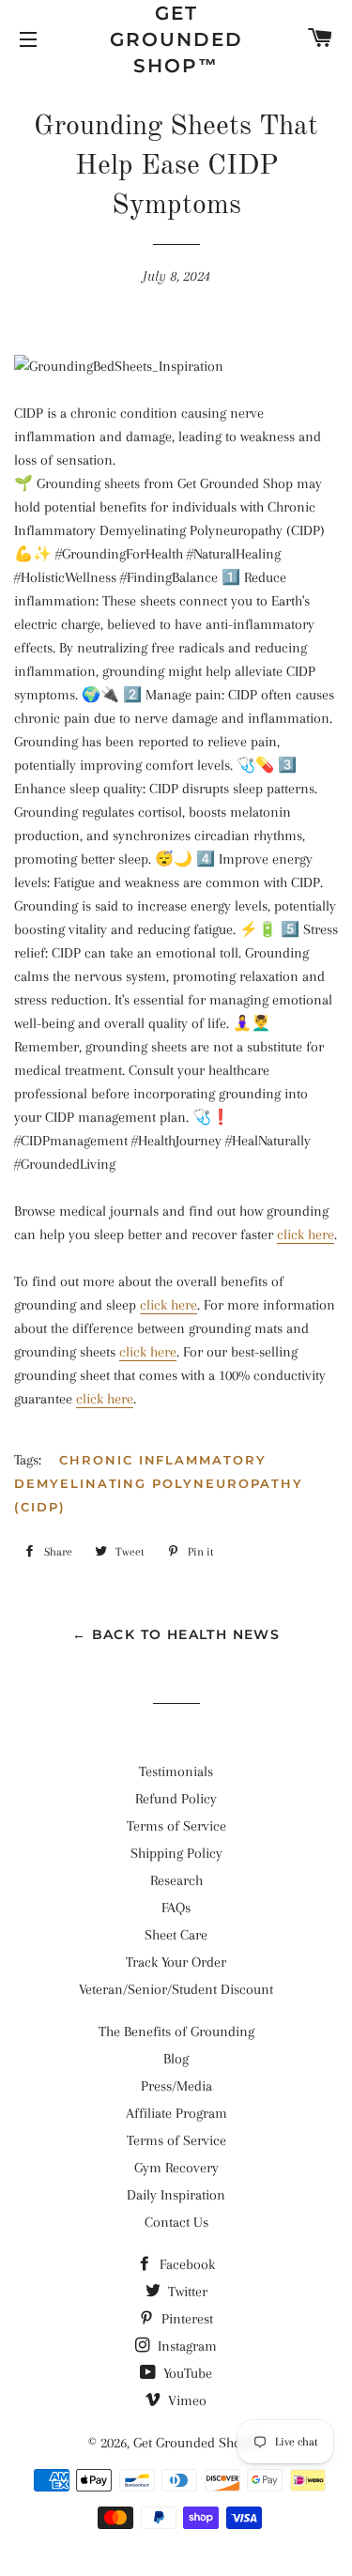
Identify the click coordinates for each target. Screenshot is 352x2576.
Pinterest (185, 2319)
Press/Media (176, 2086)
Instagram (185, 2346)
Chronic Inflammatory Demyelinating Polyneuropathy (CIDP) (159, 1483)
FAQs (176, 1908)
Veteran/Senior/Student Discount (176, 1989)
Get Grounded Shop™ (176, 39)
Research (176, 1880)
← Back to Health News (176, 1634)
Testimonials (176, 1771)
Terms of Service (176, 1826)
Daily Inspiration (176, 2195)
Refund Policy (176, 1799)
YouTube (186, 2373)
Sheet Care (176, 1935)
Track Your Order (176, 1962)
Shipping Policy (176, 1853)
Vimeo (185, 2400)
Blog (176, 2059)
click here (306, 1234)
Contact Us (176, 2222)
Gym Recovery (176, 2168)
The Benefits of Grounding (176, 2032)
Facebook (185, 2264)
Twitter (186, 2292)
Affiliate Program (176, 2113)
